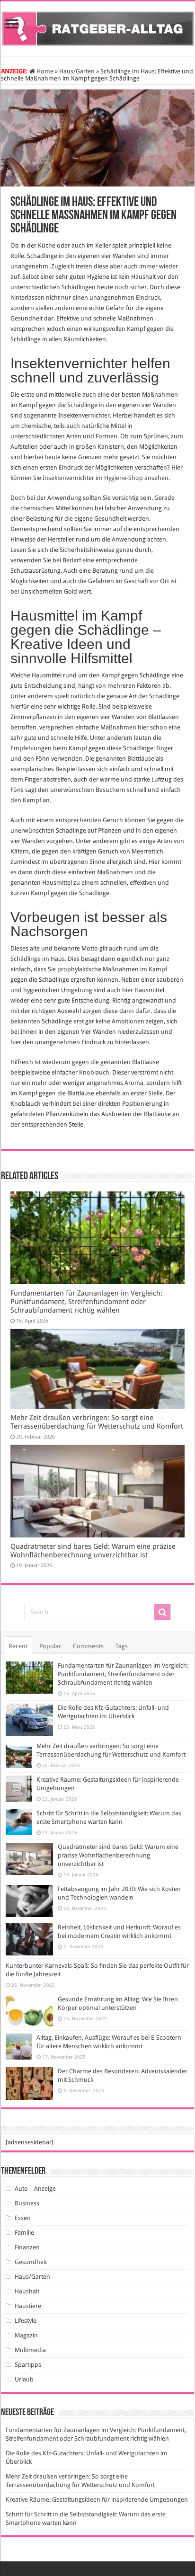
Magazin (26, 2335)
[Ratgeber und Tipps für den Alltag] (98, 27)
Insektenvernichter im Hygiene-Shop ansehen (106, 478)
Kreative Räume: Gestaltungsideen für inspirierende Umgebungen (97, 2500)
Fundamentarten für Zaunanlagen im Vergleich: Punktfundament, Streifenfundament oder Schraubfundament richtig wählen (86, 1302)
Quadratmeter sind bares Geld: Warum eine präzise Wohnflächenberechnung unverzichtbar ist (93, 1551)
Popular (50, 1646)
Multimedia (30, 2350)
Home (44, 71)
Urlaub (24, 2379)
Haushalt (27, 2291)
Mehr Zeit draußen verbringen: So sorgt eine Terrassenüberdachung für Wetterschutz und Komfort (97, 1422)
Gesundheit (31, 2262)
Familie (24, 2233)
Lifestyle (26, 2321)
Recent (18, 1646)
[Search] (162, 1612)
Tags (122, 1646)
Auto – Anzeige (35, 2189)
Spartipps (28, 2365)
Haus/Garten (77, 71)
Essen (23, 2218)
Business (27, 2203)
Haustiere (28, 2306)
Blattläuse (141, 759)
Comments (88, 1646)
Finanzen (27, 2247)
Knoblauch (94, 1072)
